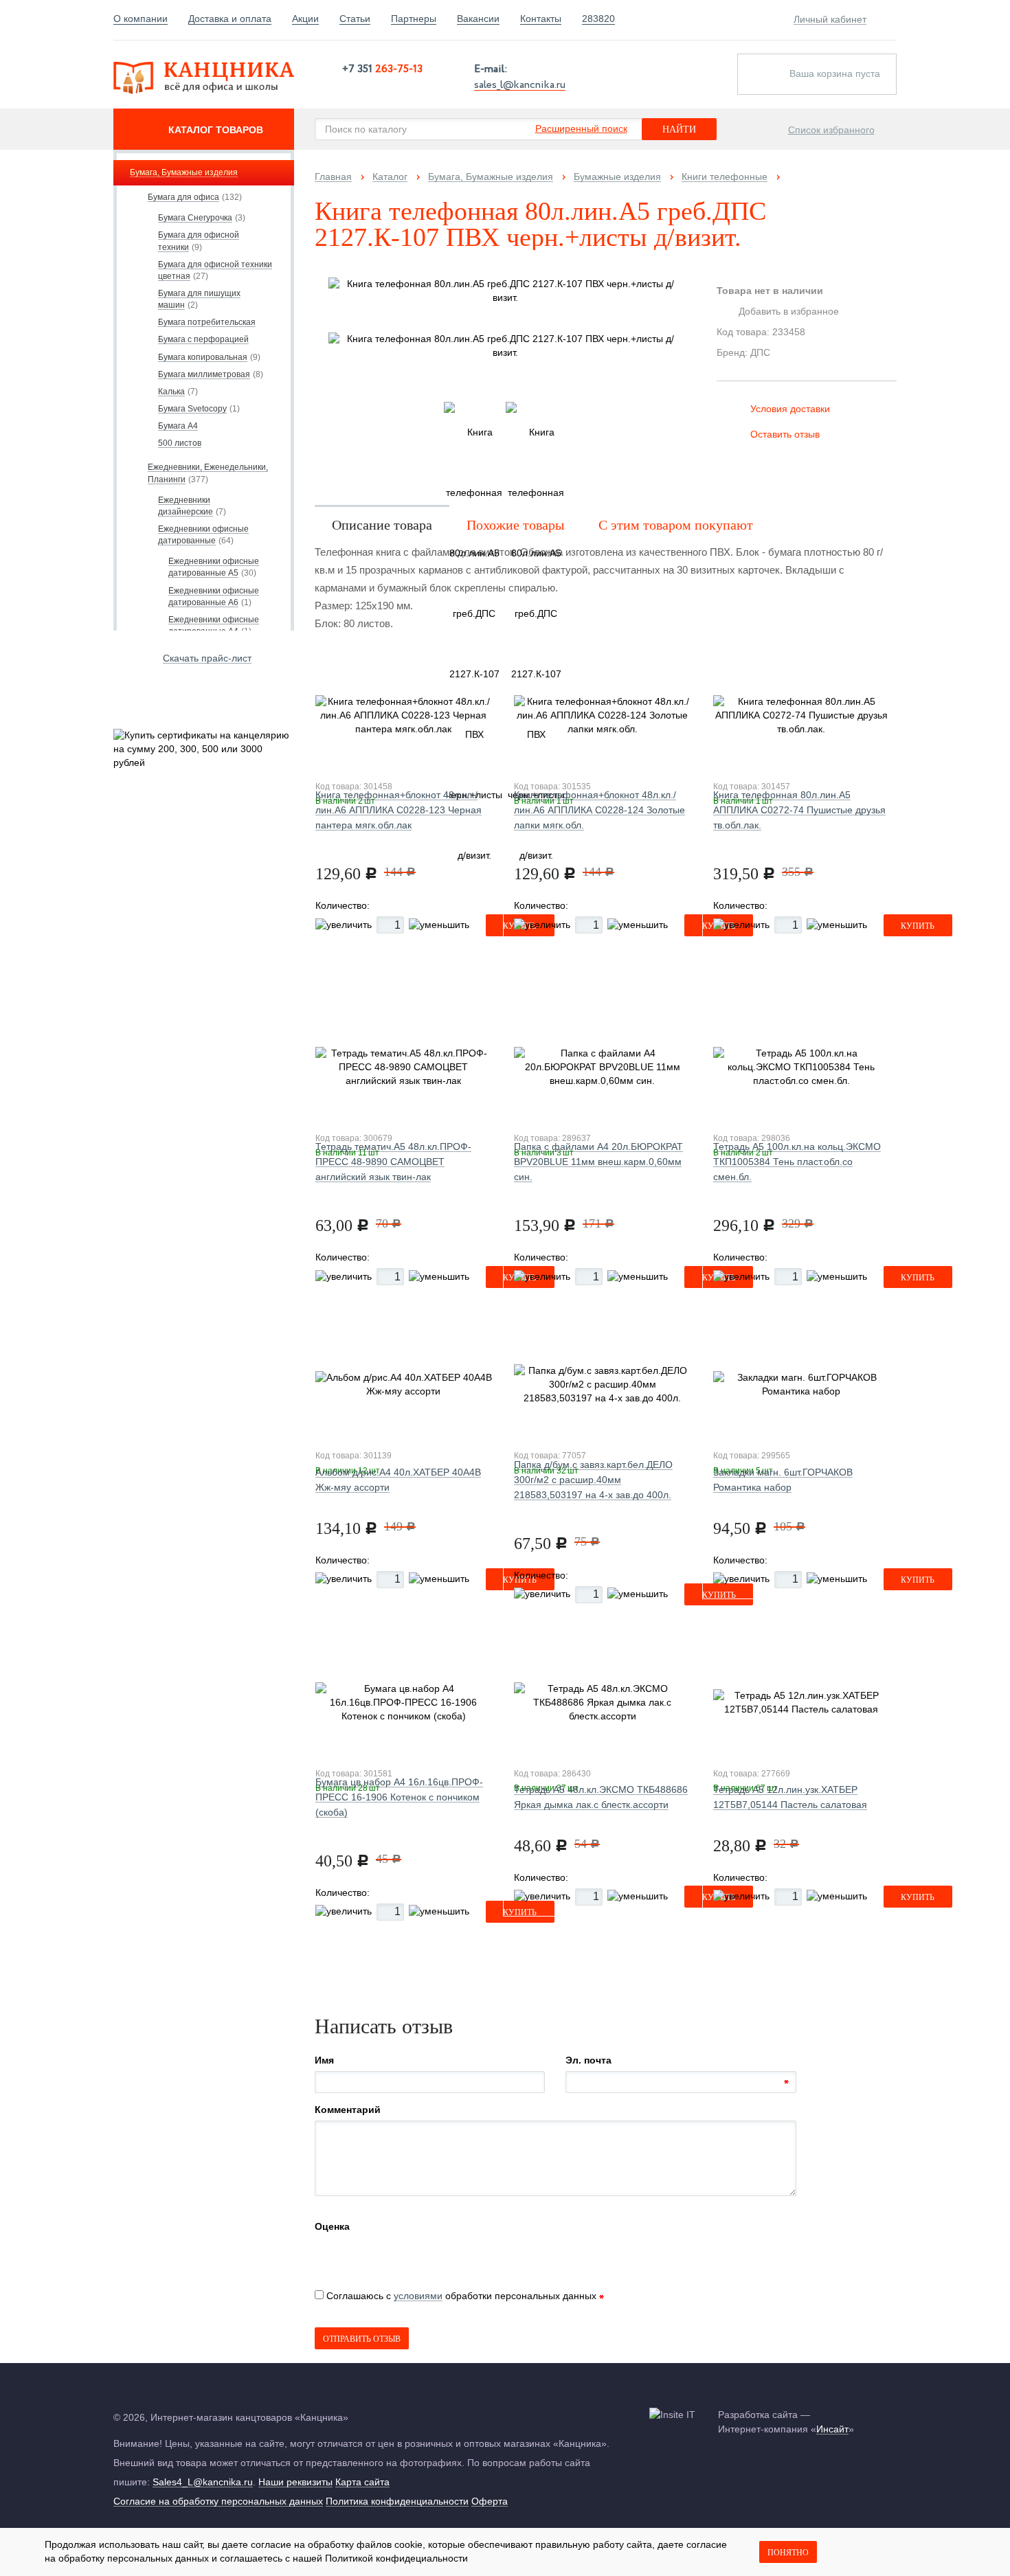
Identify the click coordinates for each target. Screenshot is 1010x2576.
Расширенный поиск (581, 128)
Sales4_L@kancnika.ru (203, 2482)
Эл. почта (588, 2060)
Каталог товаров (216, 130)
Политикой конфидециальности (396, 2558)
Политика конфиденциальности (397, 2501)
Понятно (788, 2553)
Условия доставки (790, 409)
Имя (324, 2060)
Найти (679, 129)
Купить (918, 926)
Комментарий (348, 2110)
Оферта (490, 2501)
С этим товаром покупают (676, 525)
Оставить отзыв (785, 434)
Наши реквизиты (295, 2482)
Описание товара (382, 525)
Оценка (332, 2226)
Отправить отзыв (362, 2339)
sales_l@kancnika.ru (520, 84)
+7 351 (382, 69)
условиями (418, 2296)
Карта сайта (362, 2482)
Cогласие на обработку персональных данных (218, 2501)
